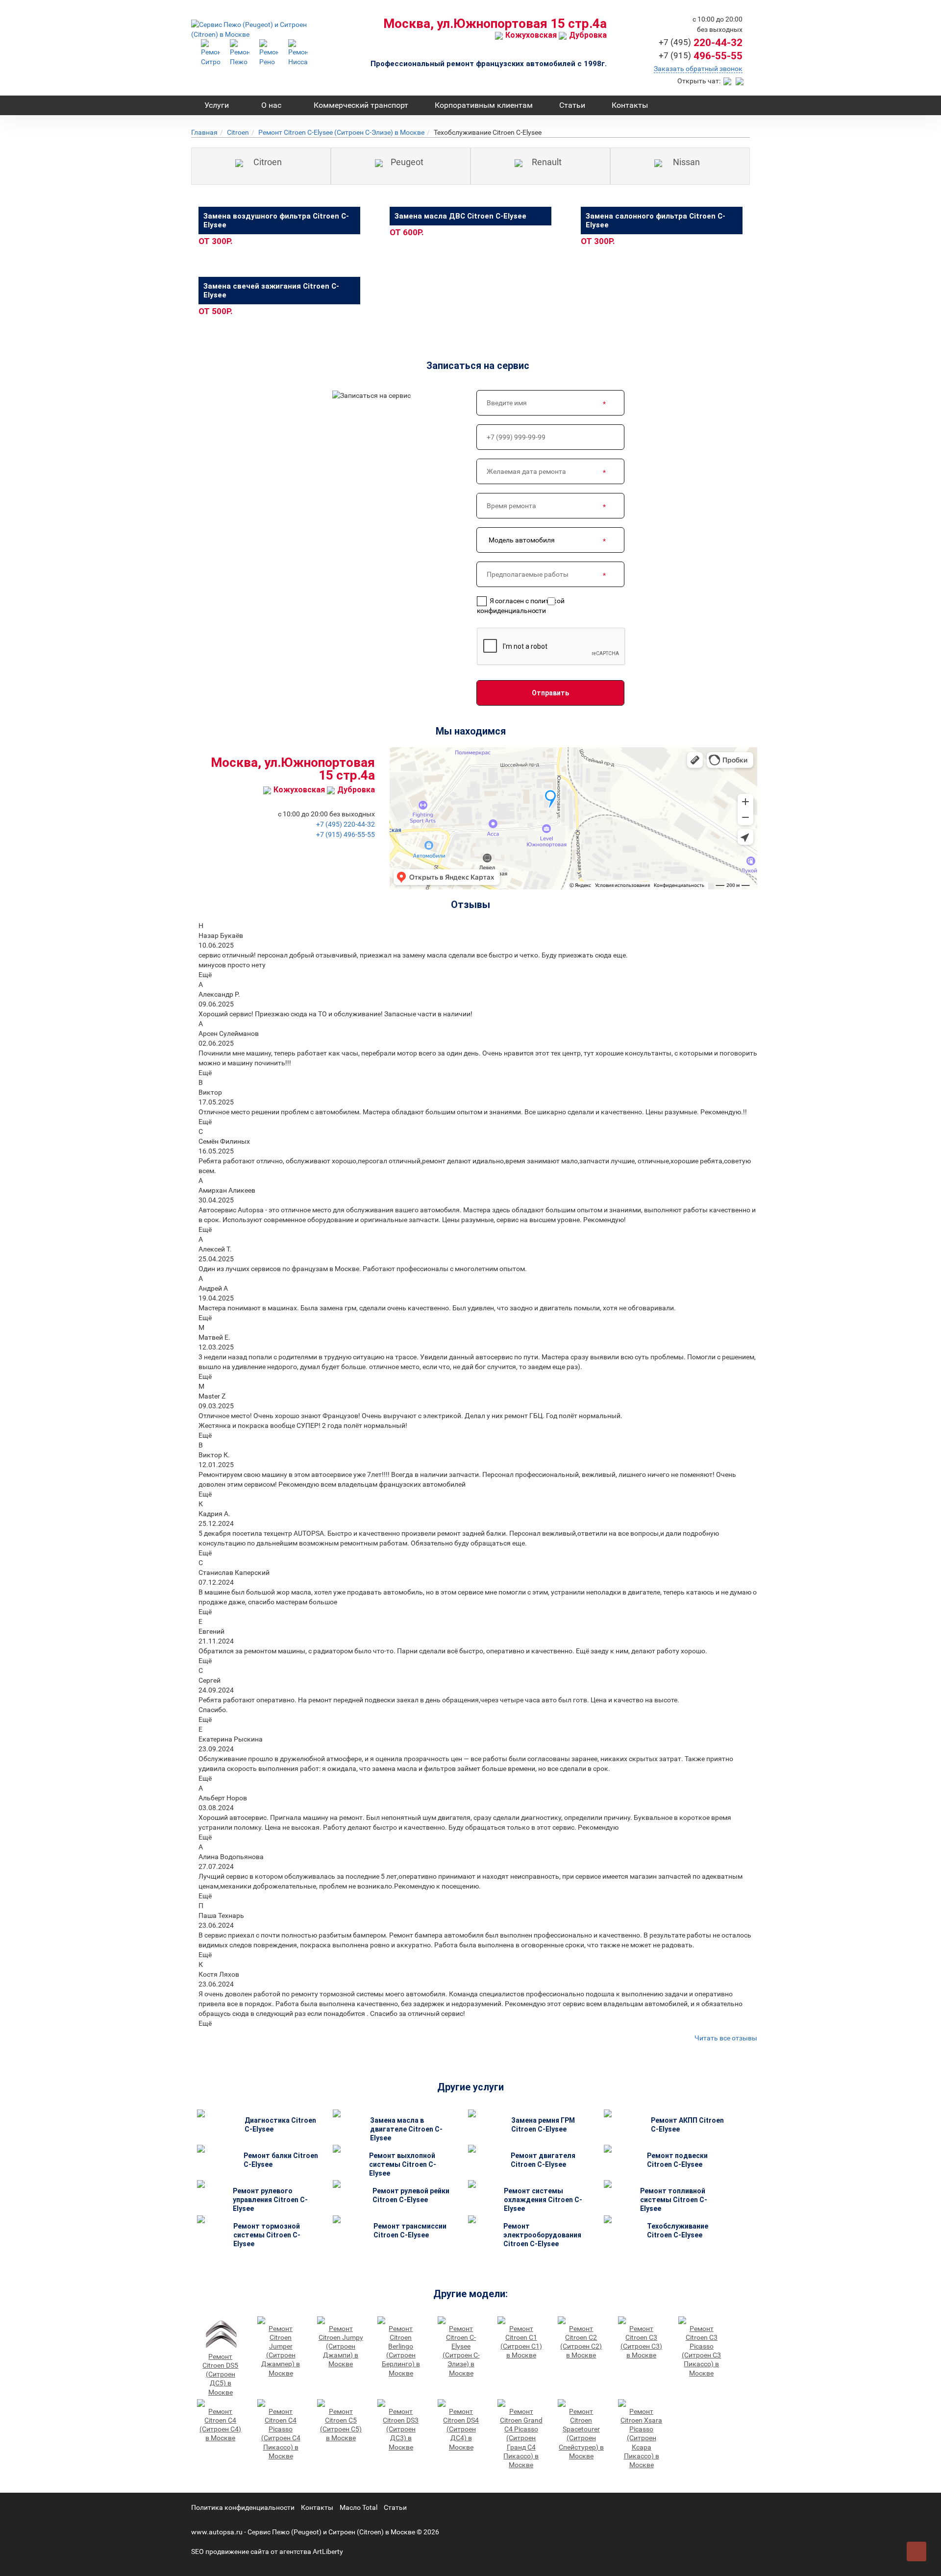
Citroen (238, 132)
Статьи (572, 105)
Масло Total (359, 2507)
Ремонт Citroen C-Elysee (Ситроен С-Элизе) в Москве (341, 132)
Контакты (630, 105)
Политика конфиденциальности (243, 2507)
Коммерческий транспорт (361, 105)
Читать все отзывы (726, 2038)
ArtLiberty (328, 2551)
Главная (204, 132)
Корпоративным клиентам (484, 105)
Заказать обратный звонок (698, 69)
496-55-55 (701, 56)
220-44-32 (701, 43)
